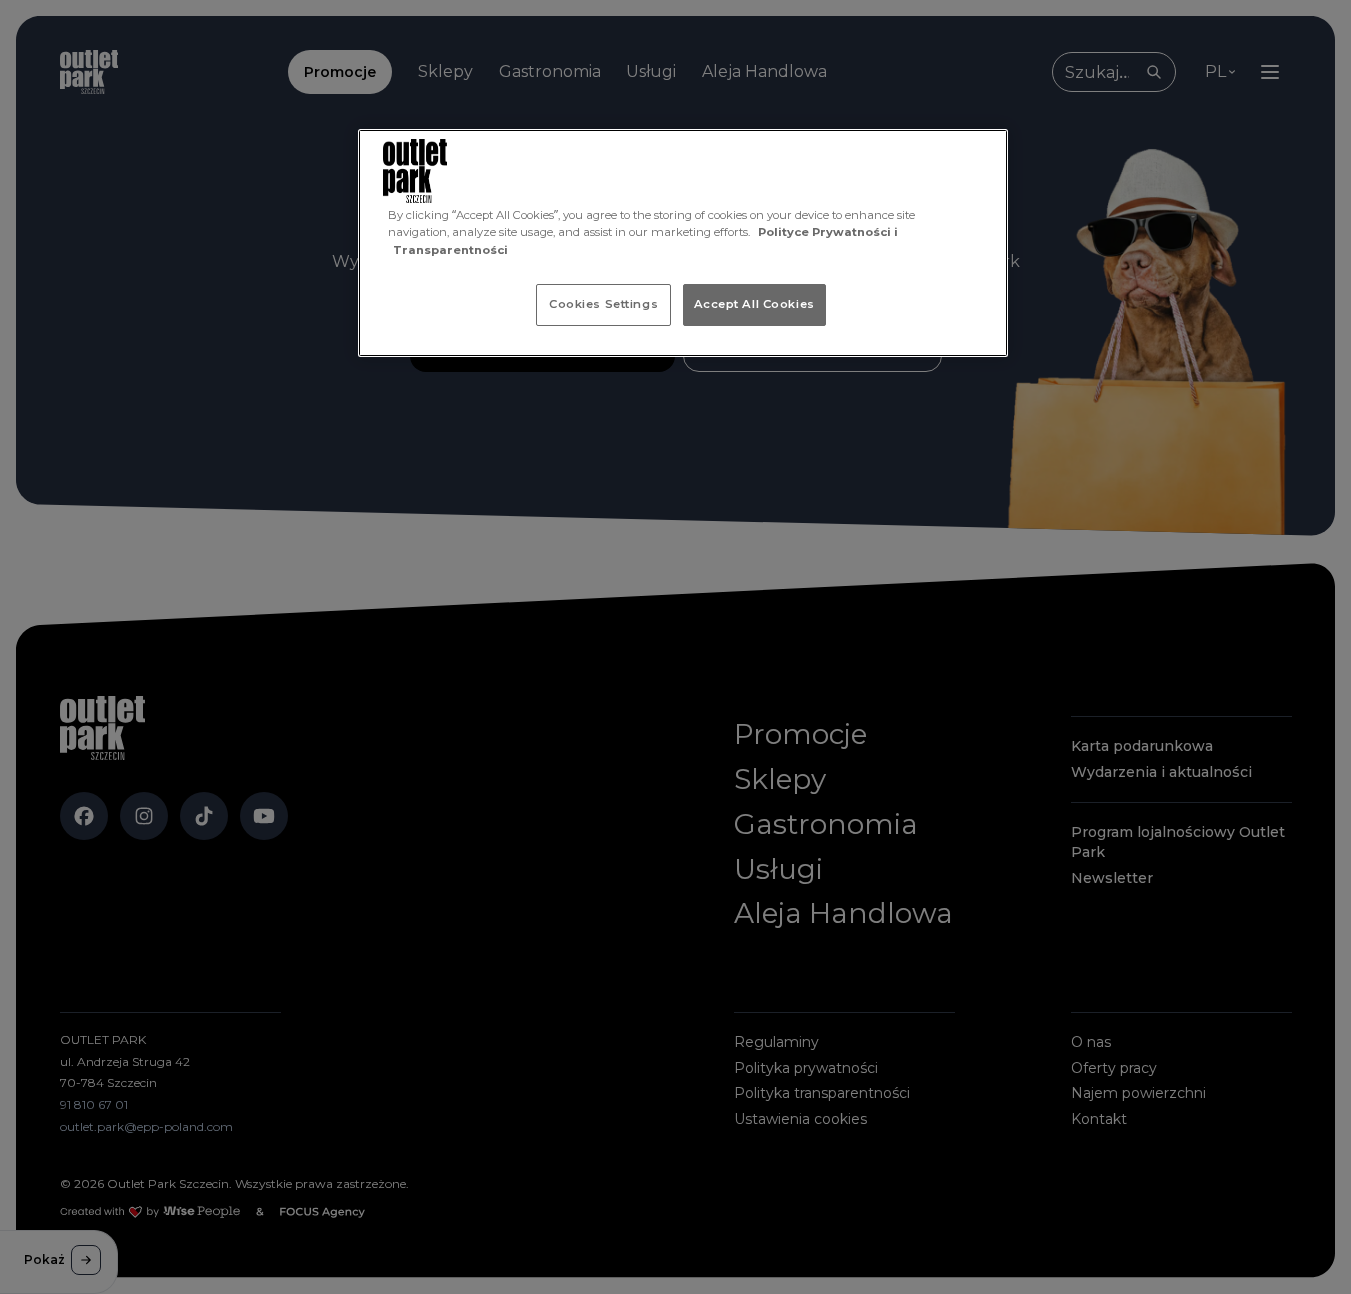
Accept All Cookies (754, 304)
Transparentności (450, 250)
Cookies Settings (603, 304)
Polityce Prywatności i (828, 232)
